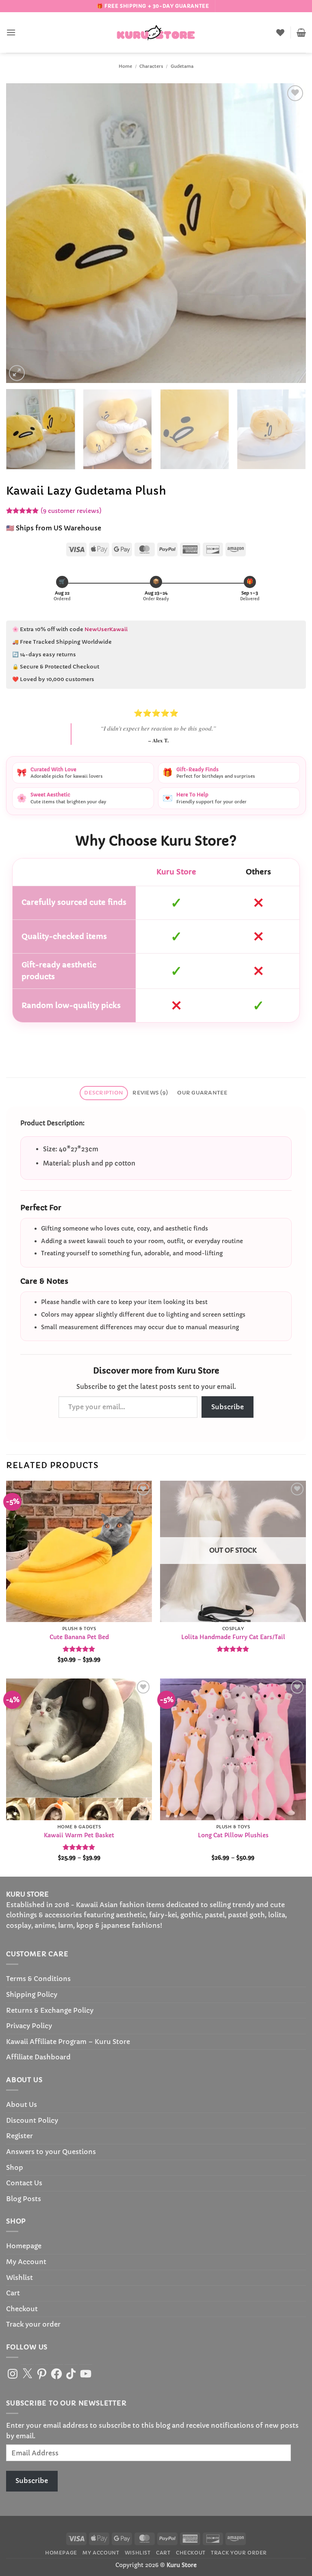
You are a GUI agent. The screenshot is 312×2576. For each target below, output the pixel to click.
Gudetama (182, 66)
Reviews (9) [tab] (150, 1093)
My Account (26, 2262)
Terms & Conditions (38, 1979)
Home (125, 66)
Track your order (33, 2324)
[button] (11, 32)
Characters (151, 66)
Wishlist (19, 2278)
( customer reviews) (71, 511)
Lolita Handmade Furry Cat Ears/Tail (233, 1637)
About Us (22, 2104)
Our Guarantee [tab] (202, 1093)
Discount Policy (32, 2120)
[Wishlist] (280, 32)
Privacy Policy (29, 2026)
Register (19, 2136)
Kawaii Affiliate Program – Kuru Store (68, 2042)
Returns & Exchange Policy (50, 2010)
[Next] (290, 233)
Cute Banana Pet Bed (79, 1637)
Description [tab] (104, 1093)
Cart (13, 2293)
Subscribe (227, 1407)
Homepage (24, 2246)
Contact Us (24, 2183)
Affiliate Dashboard (38, 2057)
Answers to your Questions (51, 2152)
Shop (15, 2167)
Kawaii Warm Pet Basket (79, 1835)
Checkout (22, 2309)
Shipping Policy (32, 1994)
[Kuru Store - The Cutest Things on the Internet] (156, 32)
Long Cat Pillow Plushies (233, 1835)
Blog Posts (24, 2199)
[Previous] (22, 233)
